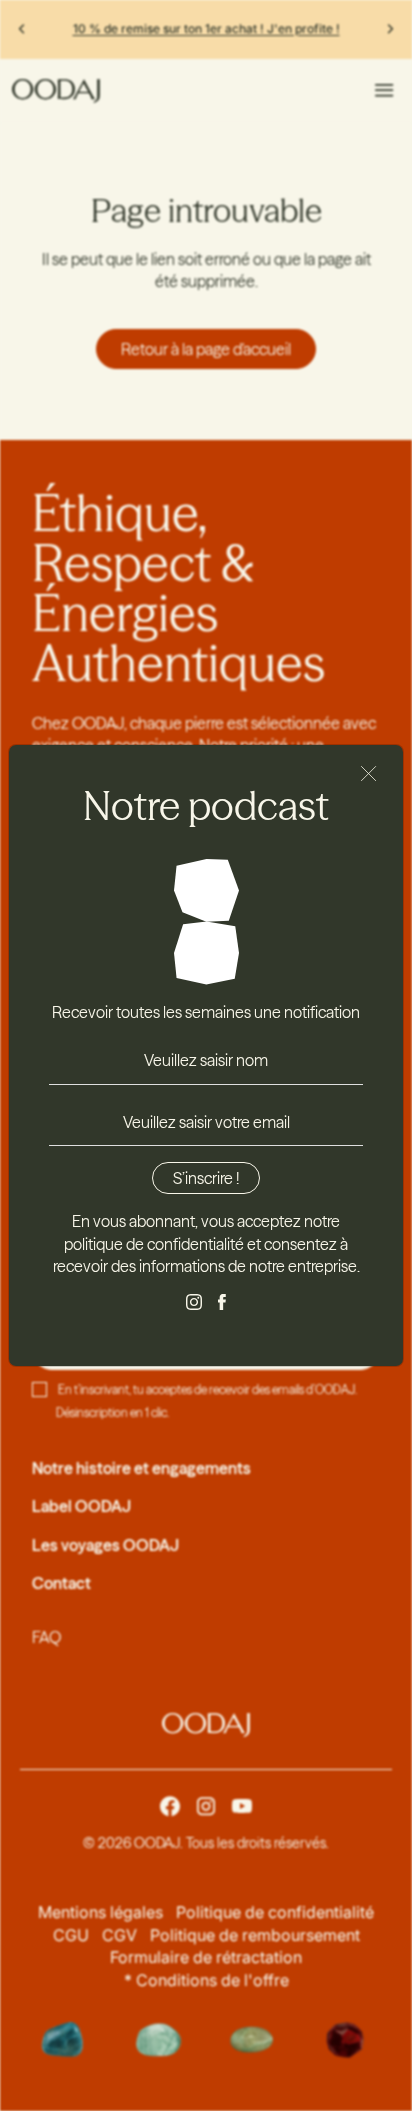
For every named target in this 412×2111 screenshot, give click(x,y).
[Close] (369, 774)
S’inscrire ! (206, 1178)
